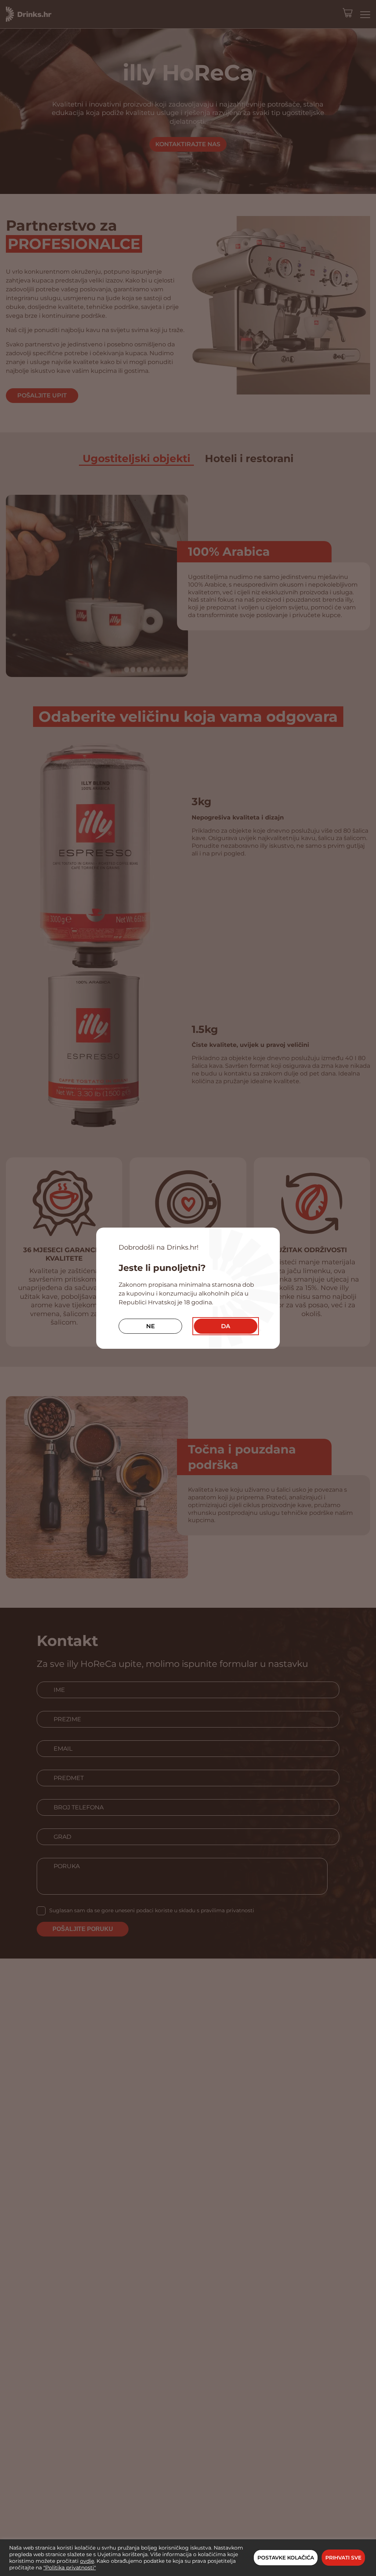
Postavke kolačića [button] (286, 2558)
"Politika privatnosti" (70, 2568)
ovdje (87, 2561)
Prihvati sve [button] (343, 2558)
